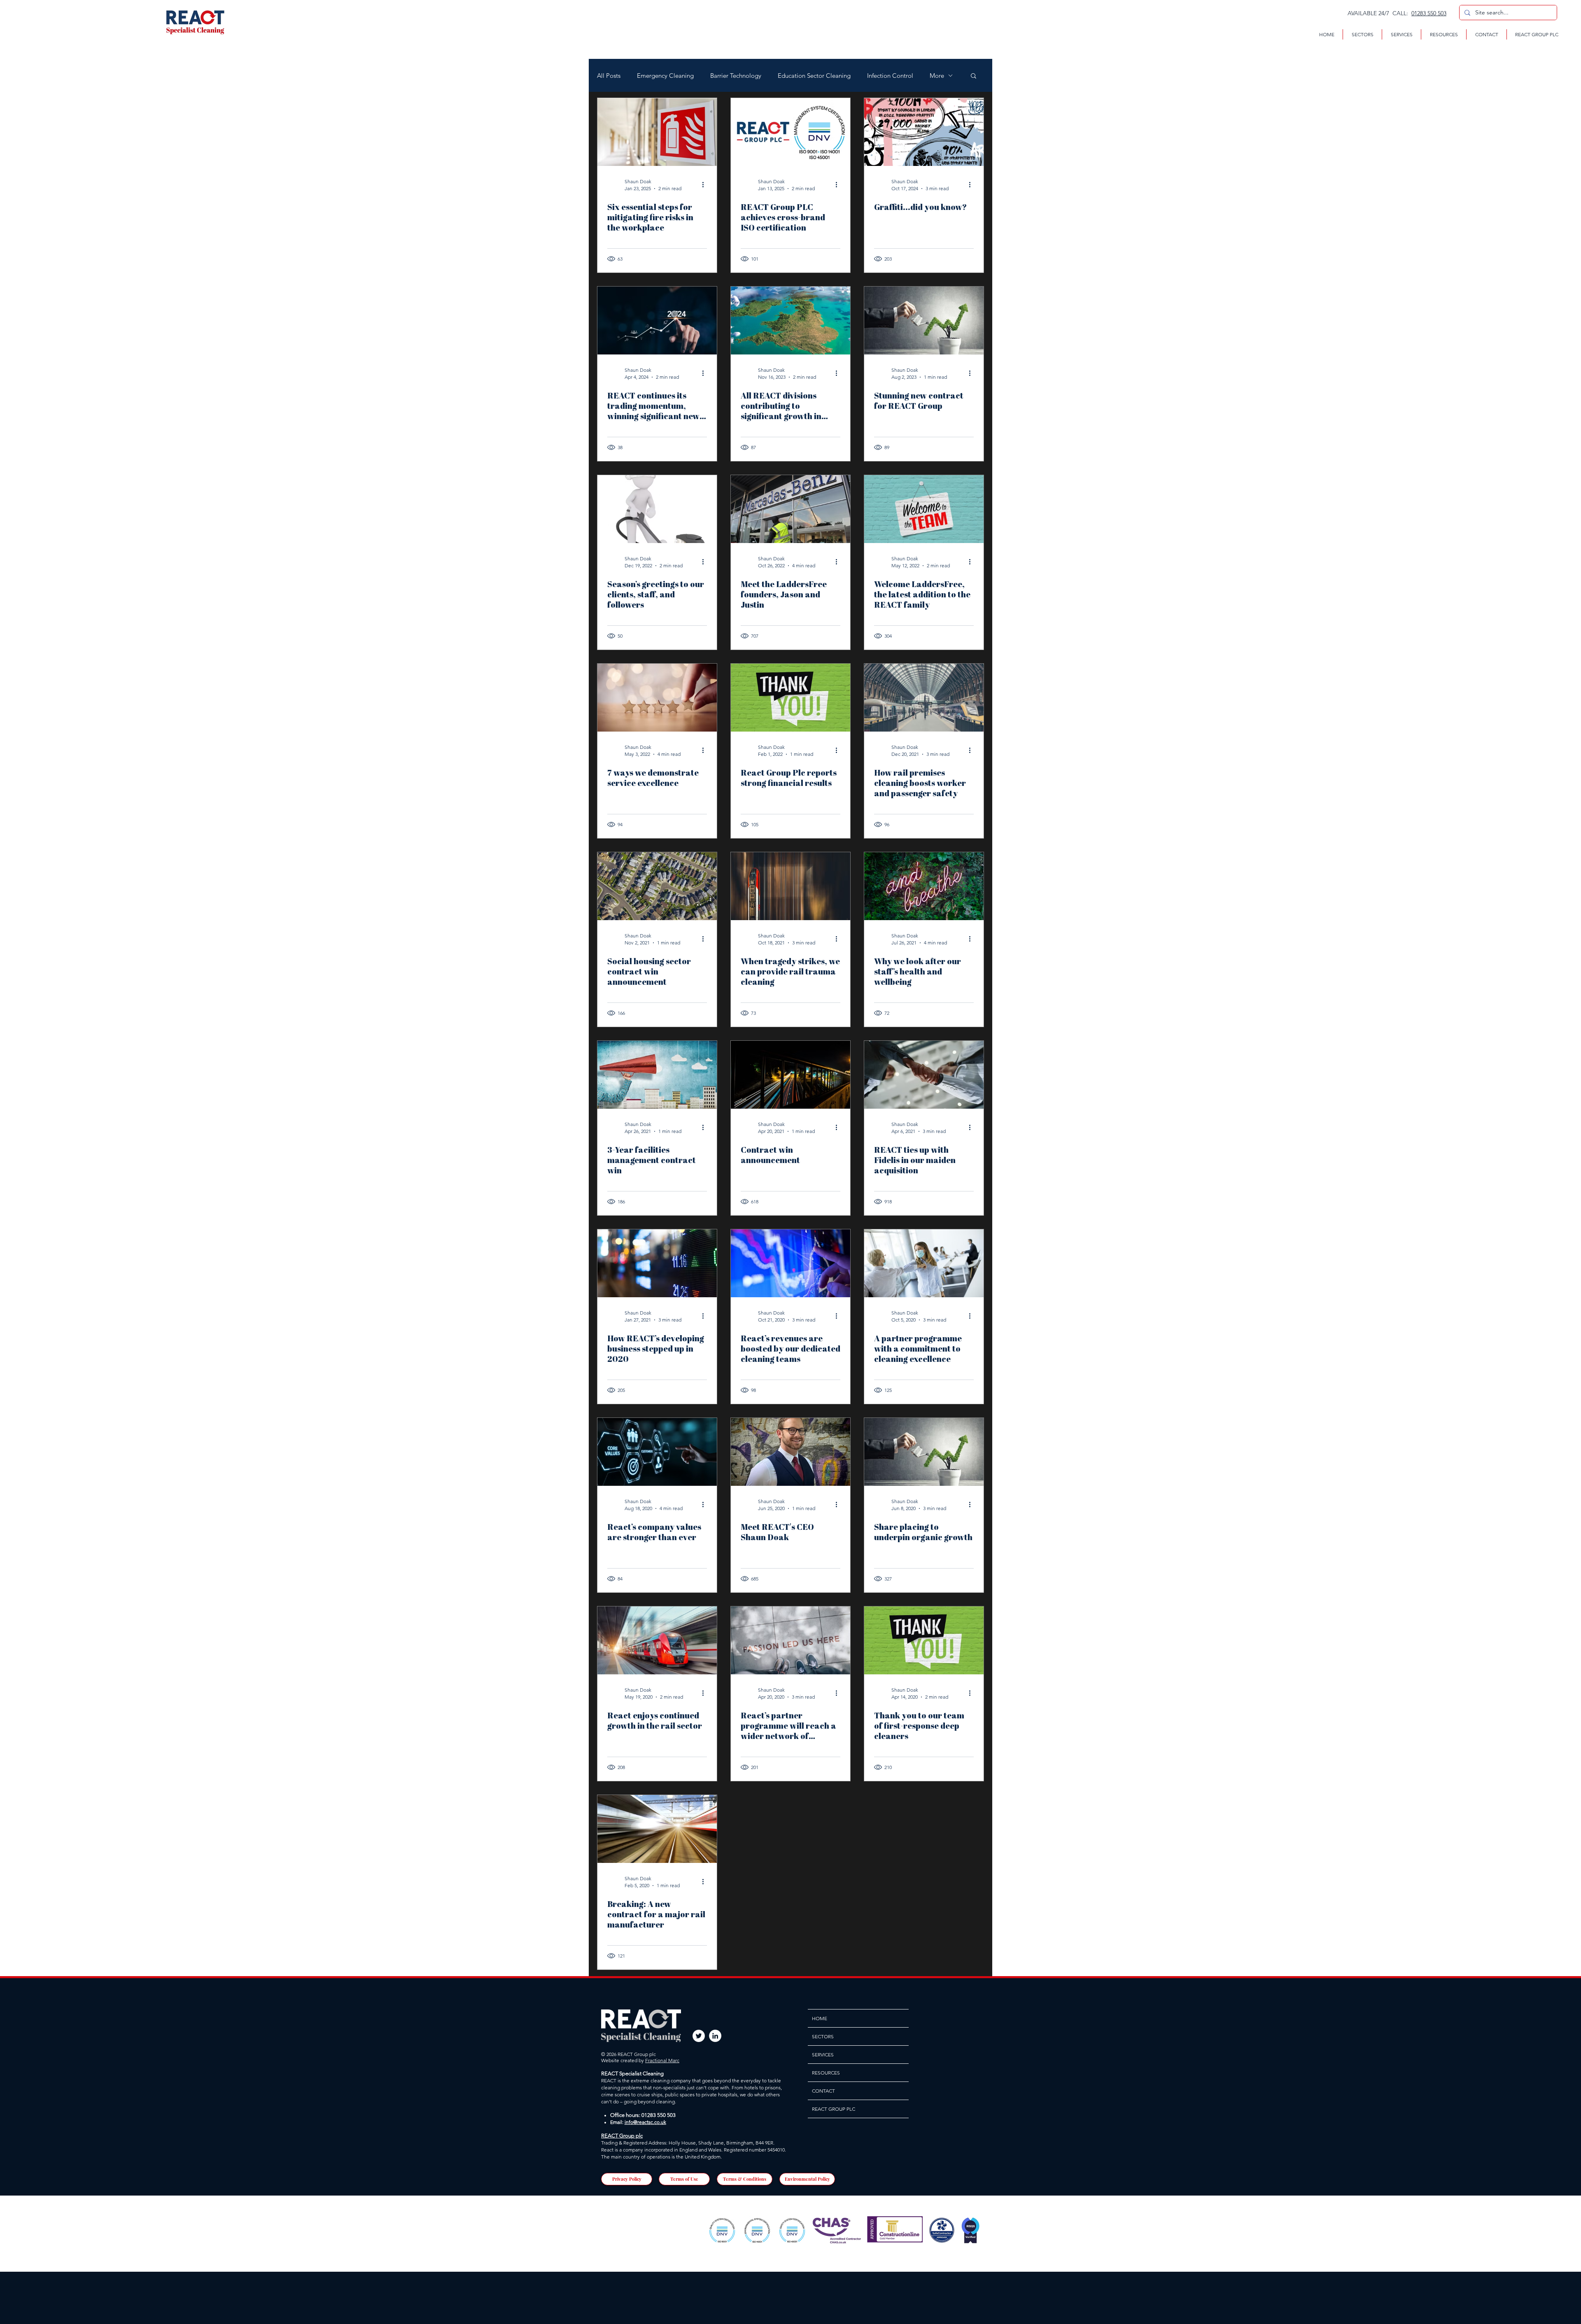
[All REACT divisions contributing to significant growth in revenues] (790, 321)
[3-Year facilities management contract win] (657, 1075)
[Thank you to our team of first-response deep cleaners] (924, 1640)
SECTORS (823, 2036)
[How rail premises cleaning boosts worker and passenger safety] (924, 698)
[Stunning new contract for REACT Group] (924, 321)
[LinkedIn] (715, 2036)
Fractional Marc (662, 2060)
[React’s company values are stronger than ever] (657, 1452)
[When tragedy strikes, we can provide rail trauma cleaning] (790, 886)
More (937, 76)
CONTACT (823, 2091)
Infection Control (890, 76)
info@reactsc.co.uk (645, 2122)
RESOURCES (826, 2073)
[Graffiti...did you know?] (924, 132)
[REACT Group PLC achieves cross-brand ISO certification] (790, 132)
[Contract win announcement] (790, 1075)
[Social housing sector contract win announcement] (657, 886)
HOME (820, 2018)
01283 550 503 (1429, 13)
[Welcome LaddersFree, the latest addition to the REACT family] (924, 509)
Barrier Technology (736, 76)
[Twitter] (699, 2036)
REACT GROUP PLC (834, 2109)
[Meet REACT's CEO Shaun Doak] (790, 1452)
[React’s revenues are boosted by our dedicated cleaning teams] (790, 1263)
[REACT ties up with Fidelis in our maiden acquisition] (924, 1075)
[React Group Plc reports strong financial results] (790, 698)
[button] (1362, 34)
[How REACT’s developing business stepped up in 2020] (657, 1263)
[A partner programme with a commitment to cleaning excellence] (924, 1263)
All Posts (609, 76)
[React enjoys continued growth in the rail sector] (657, 1640)
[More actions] (706, 184)
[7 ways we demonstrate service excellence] (657, 698)
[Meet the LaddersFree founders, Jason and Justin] (790, 509)
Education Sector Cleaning (814, 76)
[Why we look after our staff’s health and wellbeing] (924, 886)
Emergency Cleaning (665, 76)
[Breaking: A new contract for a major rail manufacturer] (657, 1829)
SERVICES (823, 2055)
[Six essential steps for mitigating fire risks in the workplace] (657, 132)
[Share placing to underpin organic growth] (924, 1452)
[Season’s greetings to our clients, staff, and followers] (657, 509)
